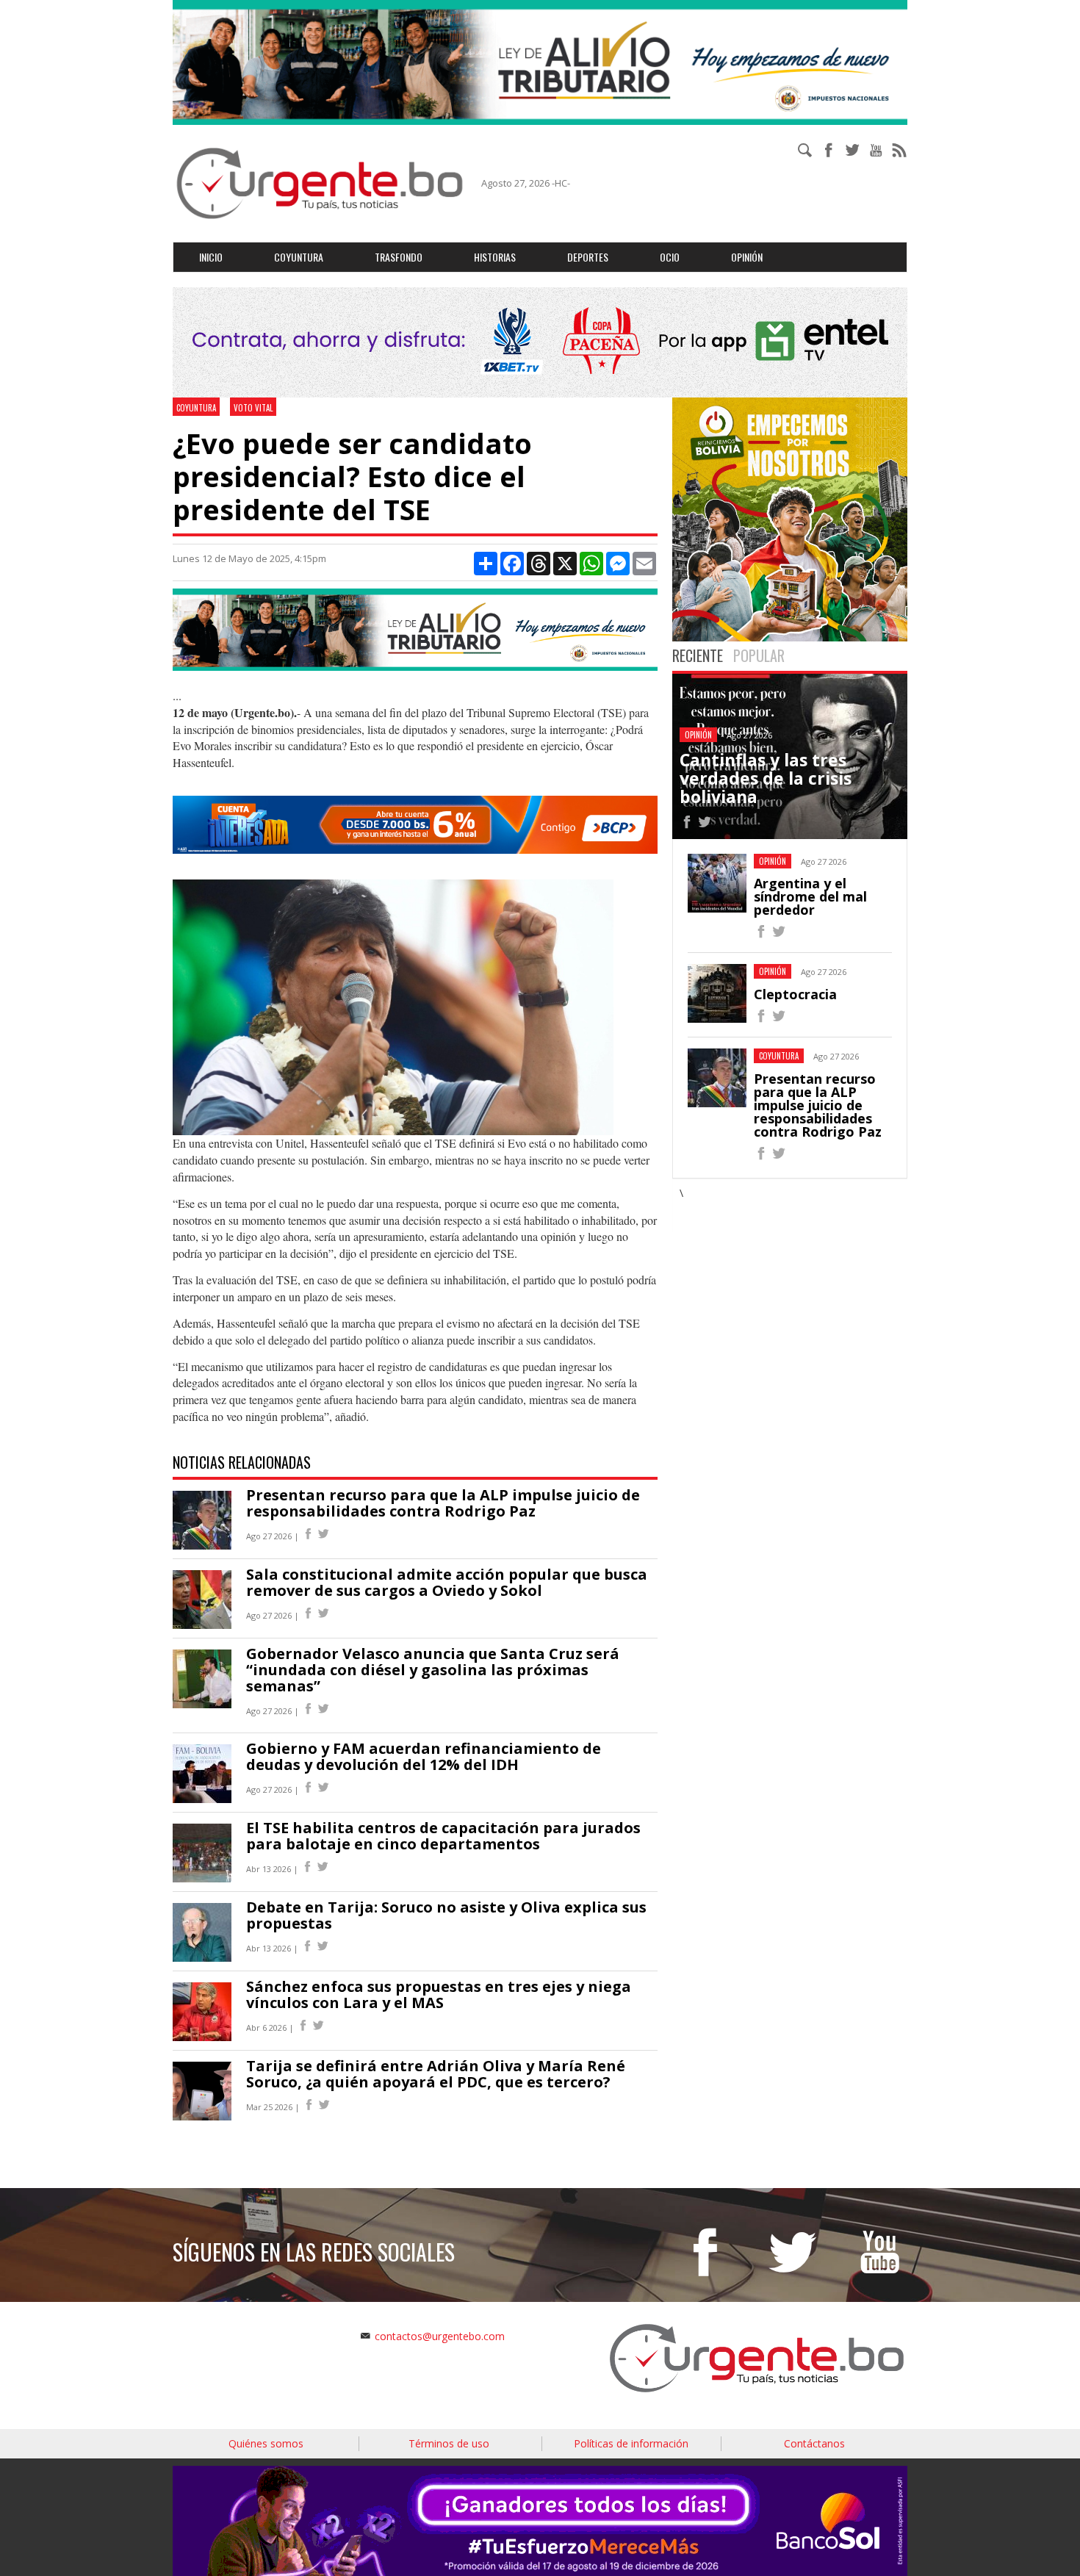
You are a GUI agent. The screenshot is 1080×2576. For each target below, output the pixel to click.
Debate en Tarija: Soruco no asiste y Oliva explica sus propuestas (446, 1915)
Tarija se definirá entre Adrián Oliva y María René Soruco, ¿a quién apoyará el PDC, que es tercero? (436, 2074)
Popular (759, 655)
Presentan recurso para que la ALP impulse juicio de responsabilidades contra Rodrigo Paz (443, 1503)
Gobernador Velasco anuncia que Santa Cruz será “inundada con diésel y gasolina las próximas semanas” (433, 1670)
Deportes (588, 257)
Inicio (211, 257)
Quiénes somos (266, 2443)
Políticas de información (631, 2443)
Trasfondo (399, 257)
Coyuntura (299, 257)
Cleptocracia (795, 994)
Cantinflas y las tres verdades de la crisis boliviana (766, 778)
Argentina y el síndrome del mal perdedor (810, 896)
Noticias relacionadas (242, 1462)
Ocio (670, 257)
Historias (495, 257)
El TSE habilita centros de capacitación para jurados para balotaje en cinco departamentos (443, 1836)
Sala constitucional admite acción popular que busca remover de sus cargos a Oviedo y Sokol (447, 1582)
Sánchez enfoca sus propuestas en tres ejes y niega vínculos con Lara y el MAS (439, 1994)
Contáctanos (814, 2443)
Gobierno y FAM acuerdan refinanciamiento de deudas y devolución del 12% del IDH (424, 1756)
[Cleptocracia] (761, 1018)
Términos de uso (449, 2443)
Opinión (747, 257)
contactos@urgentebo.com (440, 2336)
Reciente (698, 655)
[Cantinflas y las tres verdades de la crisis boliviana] (687, 824)
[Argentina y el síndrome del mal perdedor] (761, 933)
